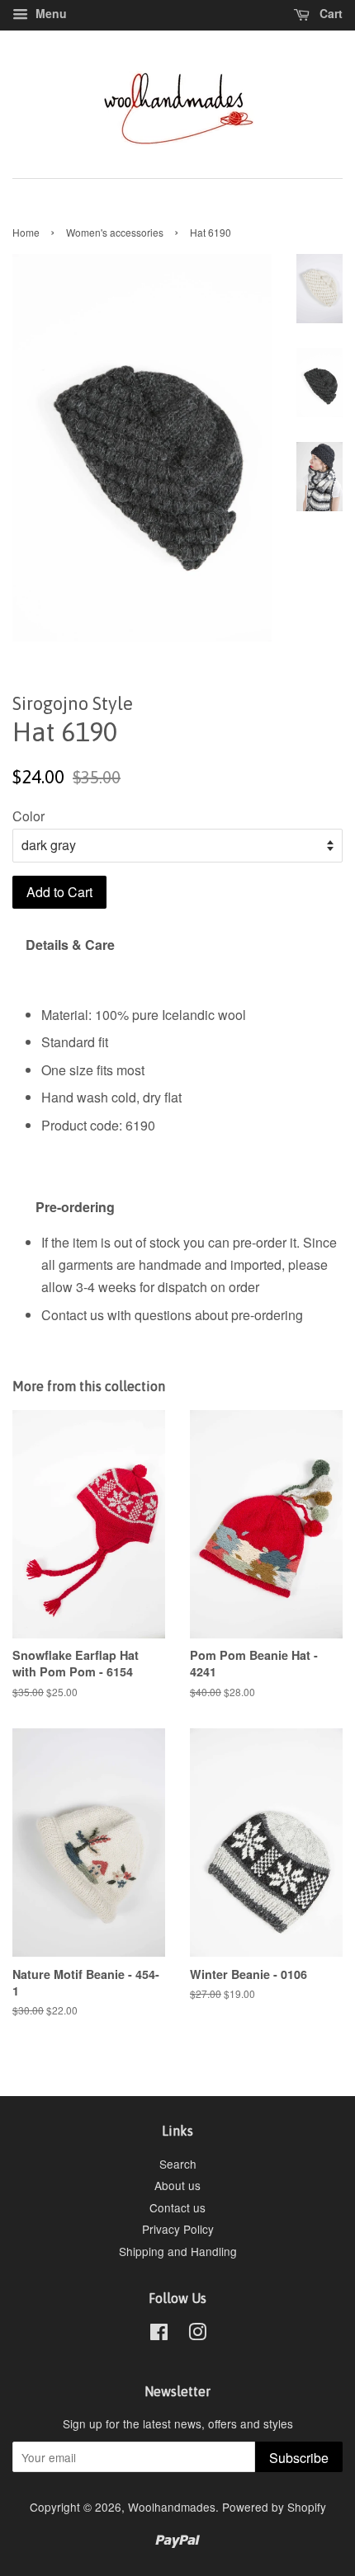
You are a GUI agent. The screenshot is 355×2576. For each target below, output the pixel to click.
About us (177, 2185)
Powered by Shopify (274, 2507)
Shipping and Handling (178, 2251)
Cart (329, 13)
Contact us (177, 2207)
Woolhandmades (172, 2507)
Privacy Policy (178, 2229)
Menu (50, 13)
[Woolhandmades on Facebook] (159, 2334)
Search (178, 2164)
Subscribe (299, 2458)
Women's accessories (115, 232)
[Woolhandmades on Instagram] (197, 2334)
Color (28, 816)
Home (26, 232)
